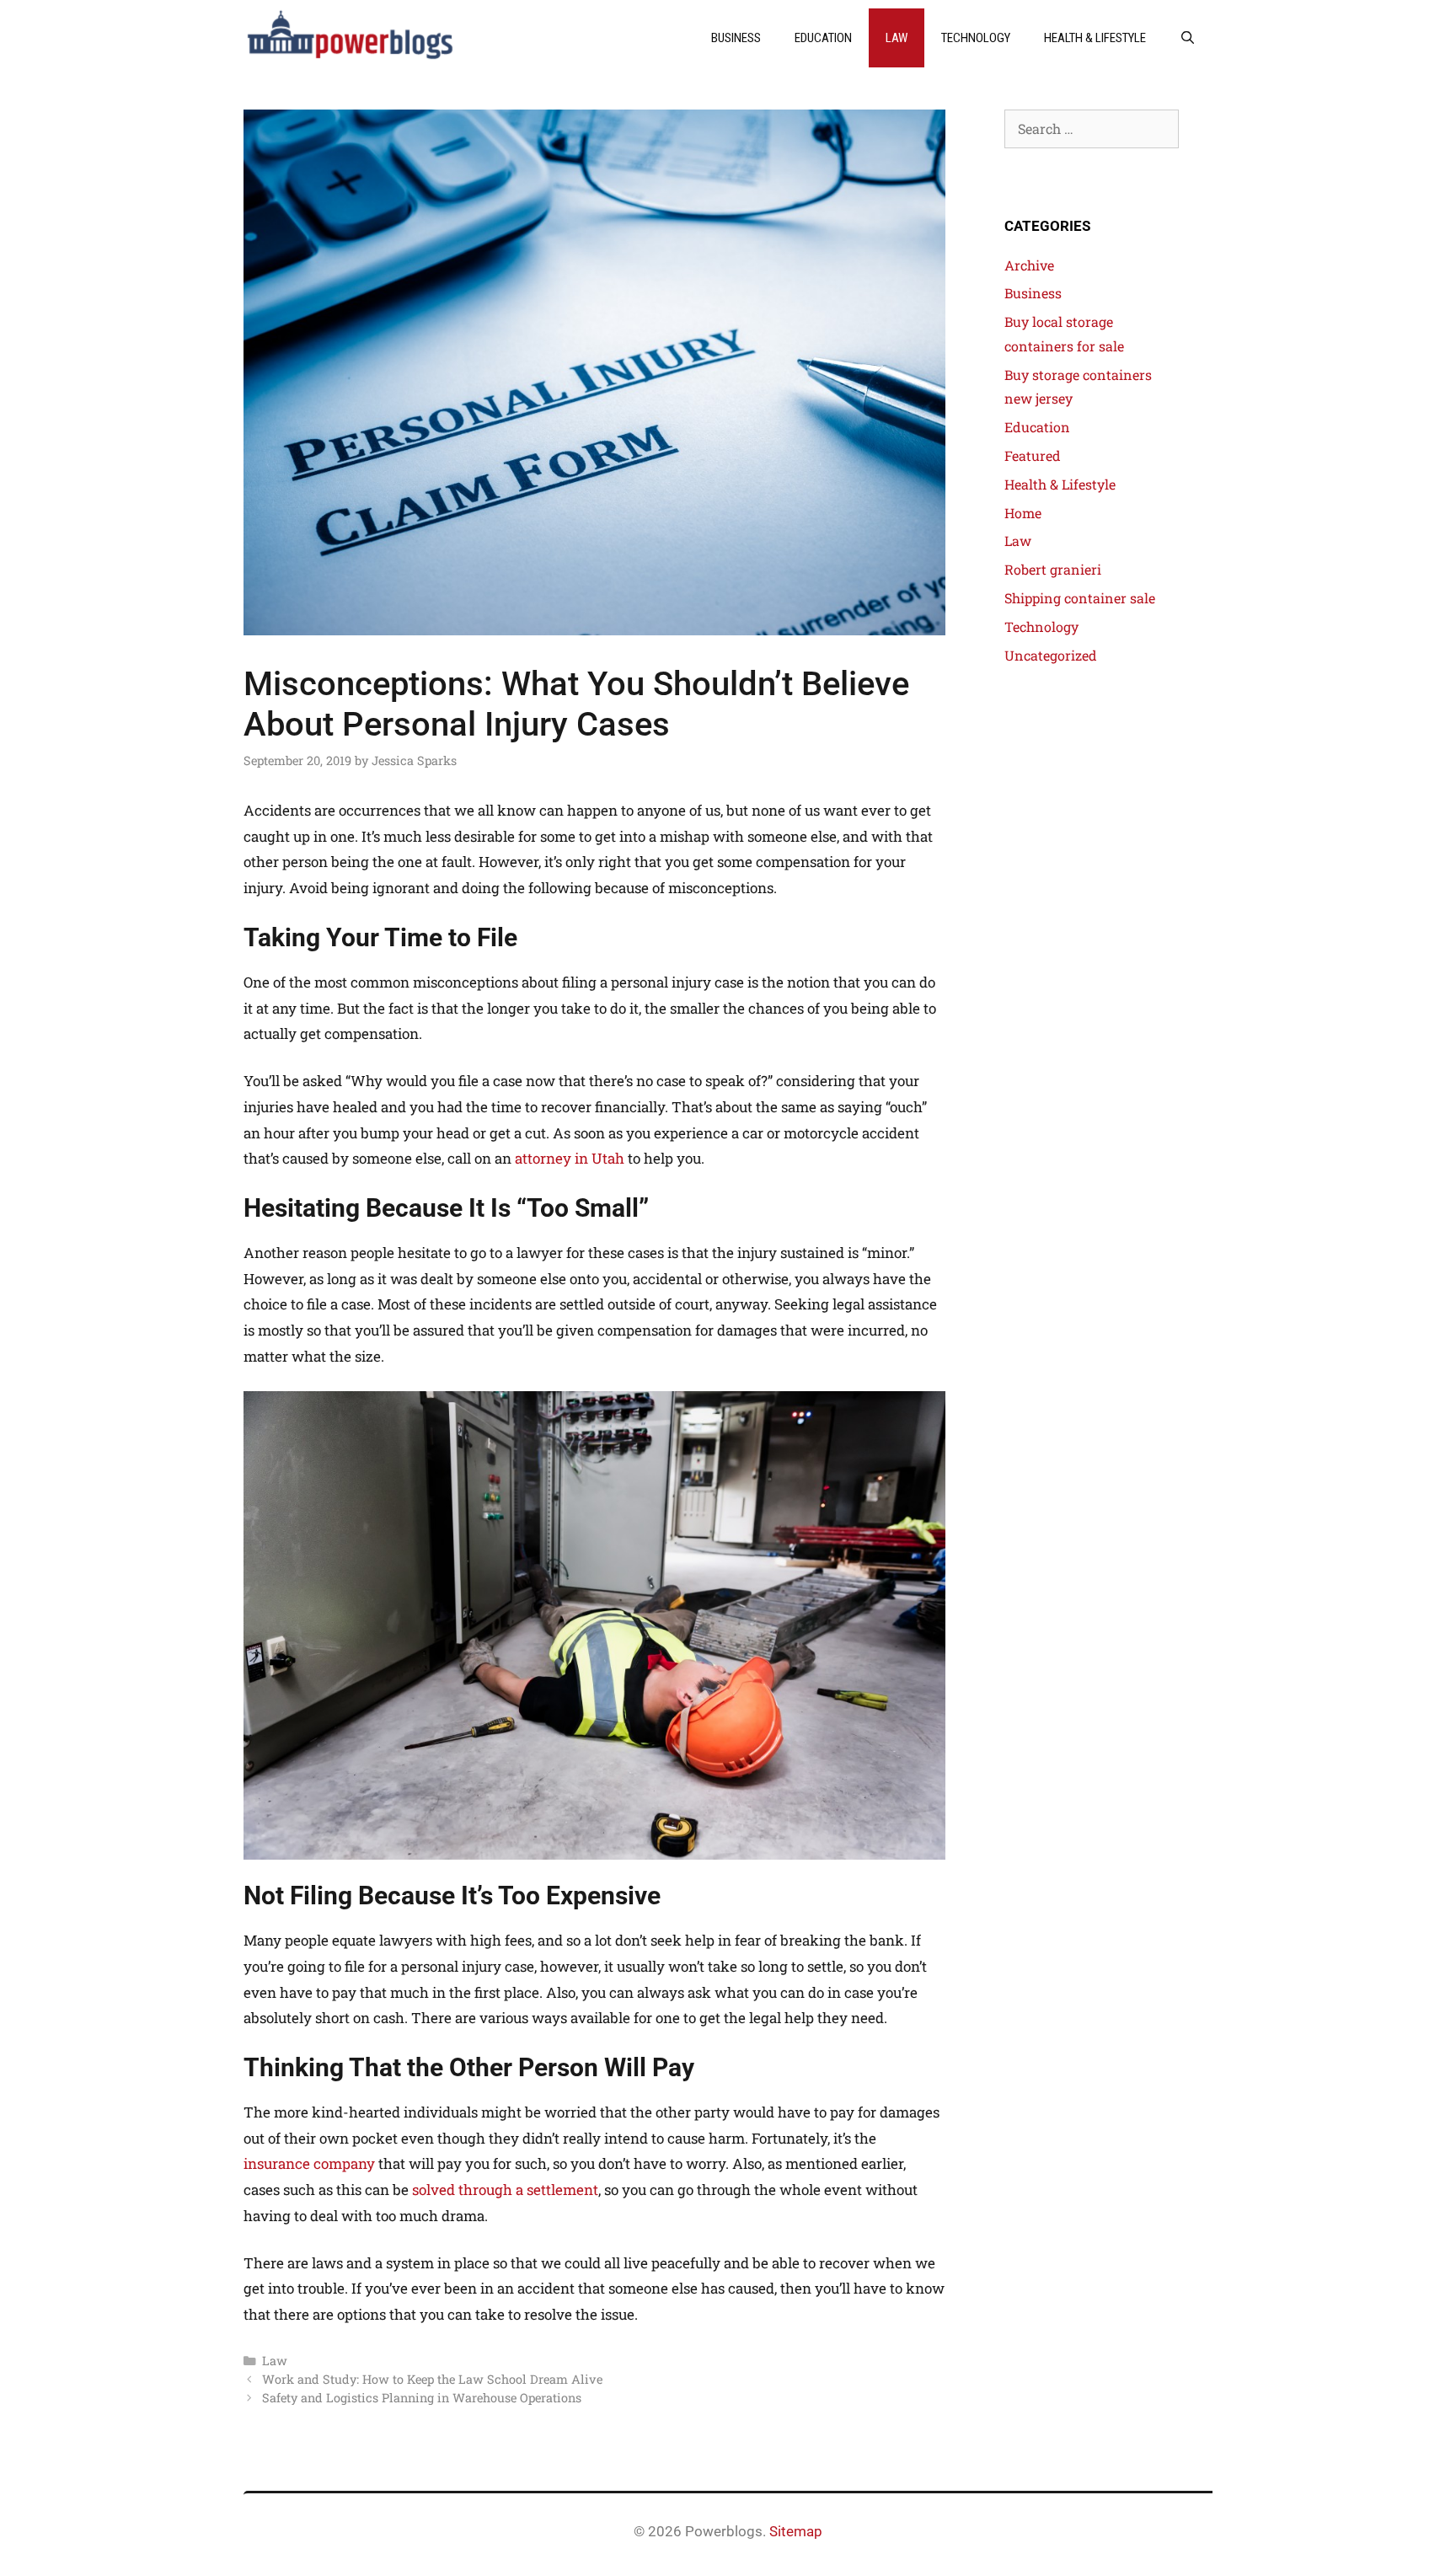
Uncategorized (1051, 655)
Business (736, 38)
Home (1023, 513)
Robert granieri (1053, 569)
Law (897, 38)
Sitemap (796, 2531)
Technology (976, 38)
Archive (1029, 265)
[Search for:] (1092, 128)
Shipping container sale (1080, 598)
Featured (1033, 455)
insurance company (309, 2163)
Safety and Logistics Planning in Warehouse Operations (422, 2398)
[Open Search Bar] (1188, 38)
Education (823, 38)
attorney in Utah (570, 1158)
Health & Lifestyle (1095, 38)
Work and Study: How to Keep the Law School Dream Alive (432, 2379)
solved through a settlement (505, 2190)
